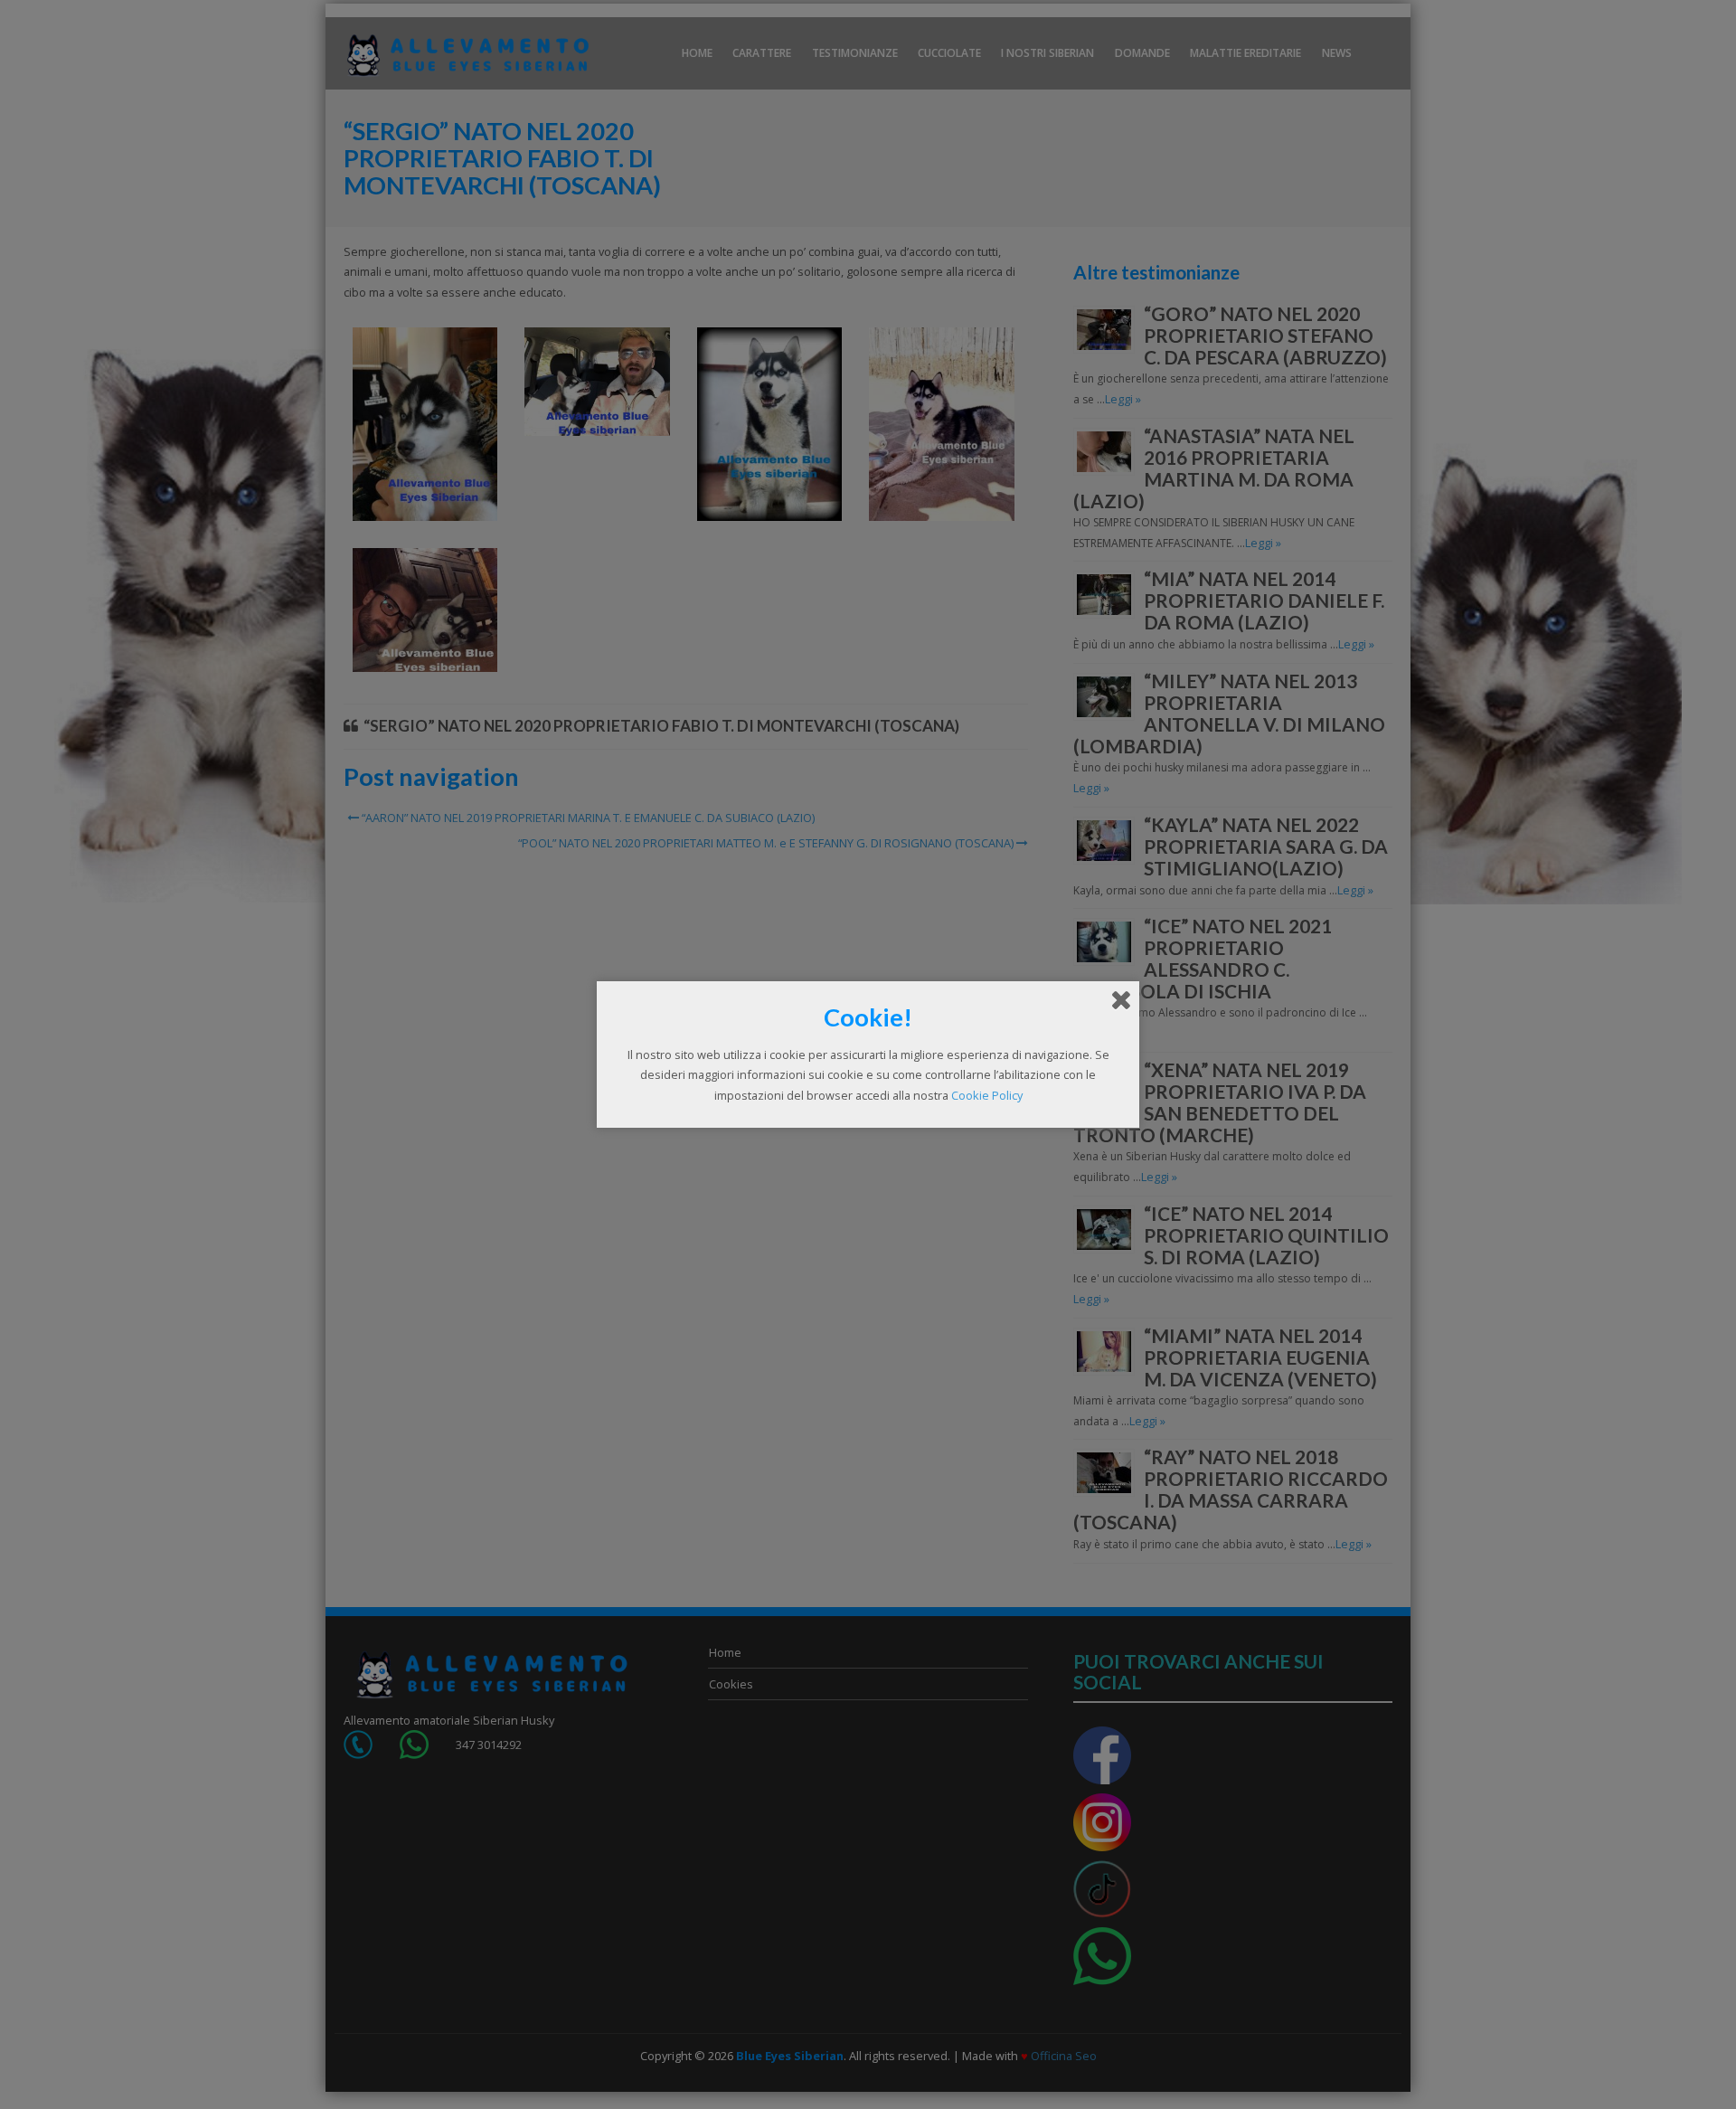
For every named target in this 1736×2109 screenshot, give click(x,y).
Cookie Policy (987, 1095)
